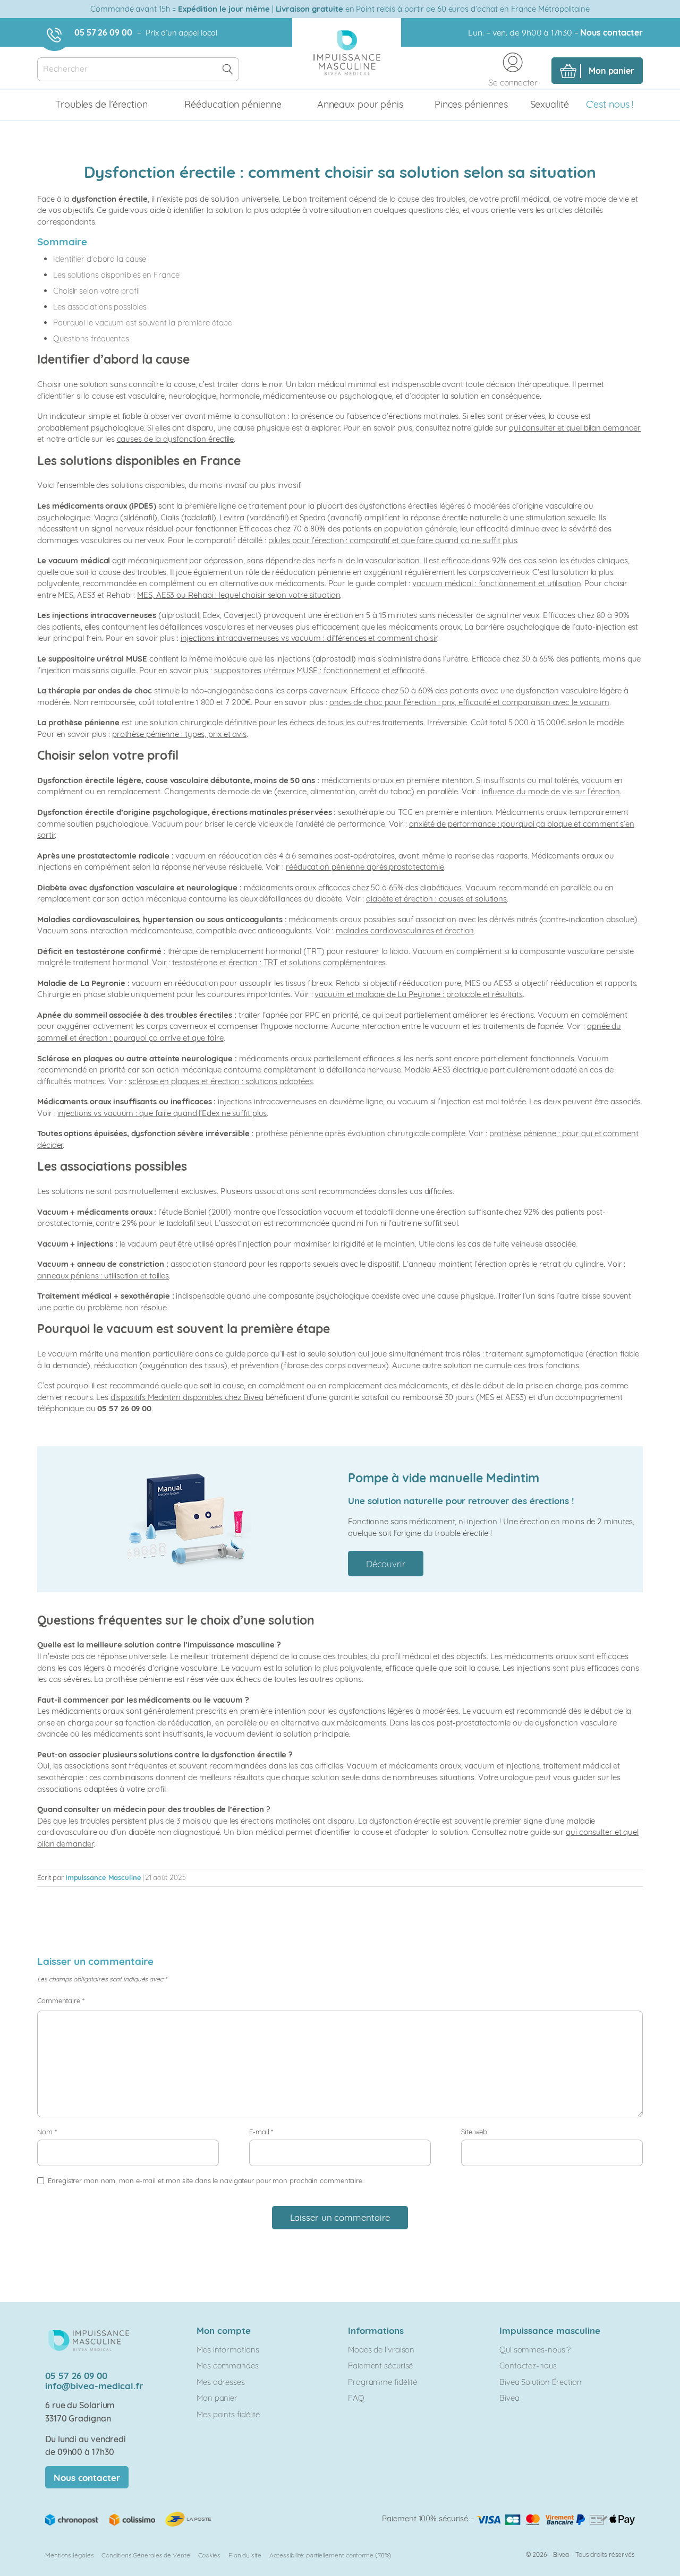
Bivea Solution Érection (541, 2382)
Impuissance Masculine (103, 1877)
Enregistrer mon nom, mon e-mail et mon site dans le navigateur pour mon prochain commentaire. (206, 2180)
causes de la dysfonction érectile (176, 439)
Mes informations (228, 2350)
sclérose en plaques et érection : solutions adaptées (221, 1081)
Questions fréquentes (91, 338)
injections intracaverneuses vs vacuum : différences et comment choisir (309, 638)
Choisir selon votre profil (96, 291)
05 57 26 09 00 (103, 32)
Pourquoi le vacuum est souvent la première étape (143, 323)
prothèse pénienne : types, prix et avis (179, 734)
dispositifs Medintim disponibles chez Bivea (187, 1397)
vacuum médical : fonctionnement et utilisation (496, 583)
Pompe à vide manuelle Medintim (444, 1478)
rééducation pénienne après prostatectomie (365, 867)
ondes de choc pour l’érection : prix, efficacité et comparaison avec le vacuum (469, 702)
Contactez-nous (528, 2365)
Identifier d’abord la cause (100, 259)
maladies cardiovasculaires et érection (405, 930)
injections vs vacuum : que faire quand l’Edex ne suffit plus (162, 1113)
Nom (47, 2132)
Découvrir (386, 1564)
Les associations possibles (100, 307)
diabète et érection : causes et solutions (436, 899)
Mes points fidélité (228, 2414)
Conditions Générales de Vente (146, 2555)
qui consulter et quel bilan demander (575, 428)
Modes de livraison (381, 2350)
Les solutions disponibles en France (116, 275)
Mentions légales (69, 2555)
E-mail (261, 2132)
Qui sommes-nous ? (535, 2350)
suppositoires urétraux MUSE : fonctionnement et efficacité (319, 670)
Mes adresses (221, 2382)
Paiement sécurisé (380, 2365)
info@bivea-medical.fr (94, 2386)
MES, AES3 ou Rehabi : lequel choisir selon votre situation (239, 595)
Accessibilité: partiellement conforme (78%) (331, 2555)
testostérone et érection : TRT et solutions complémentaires (279, 962)
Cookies (209, 2555)
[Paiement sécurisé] (556, 2518)
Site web (474, 2132)
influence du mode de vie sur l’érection (551, 791)
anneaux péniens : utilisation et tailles (103, 1276)
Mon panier (217, 2398)
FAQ (356, 2398)
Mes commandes (228, 2365)
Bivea (509, 2398)
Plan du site (245, 2555)
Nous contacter (611, 32)
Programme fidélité (382, 2382)
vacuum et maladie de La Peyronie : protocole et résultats (418, 994)
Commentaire (61, 2000)
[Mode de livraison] (129, 2518)
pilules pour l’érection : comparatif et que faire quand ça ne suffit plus (393, 540)
